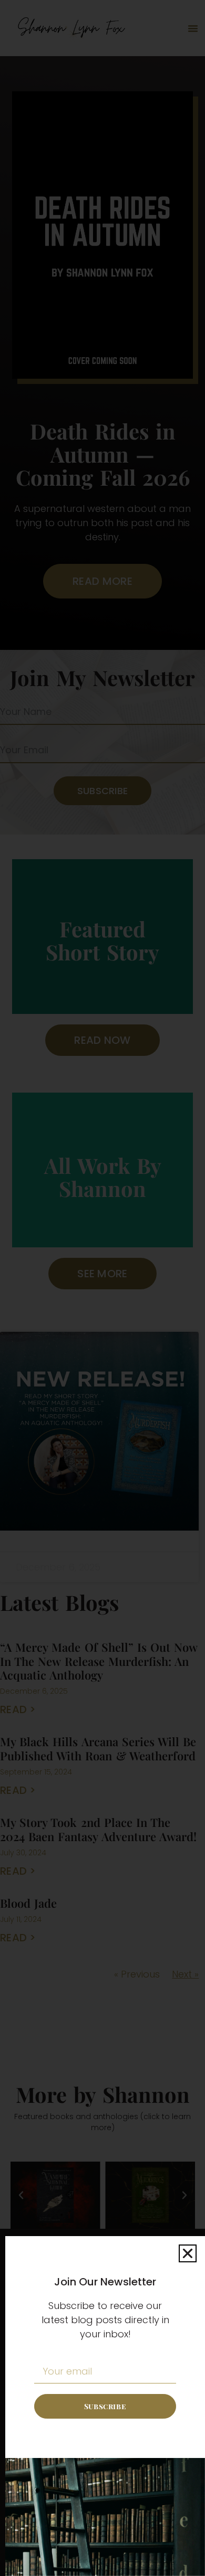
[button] (188, 2253)
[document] (102, 1288)
